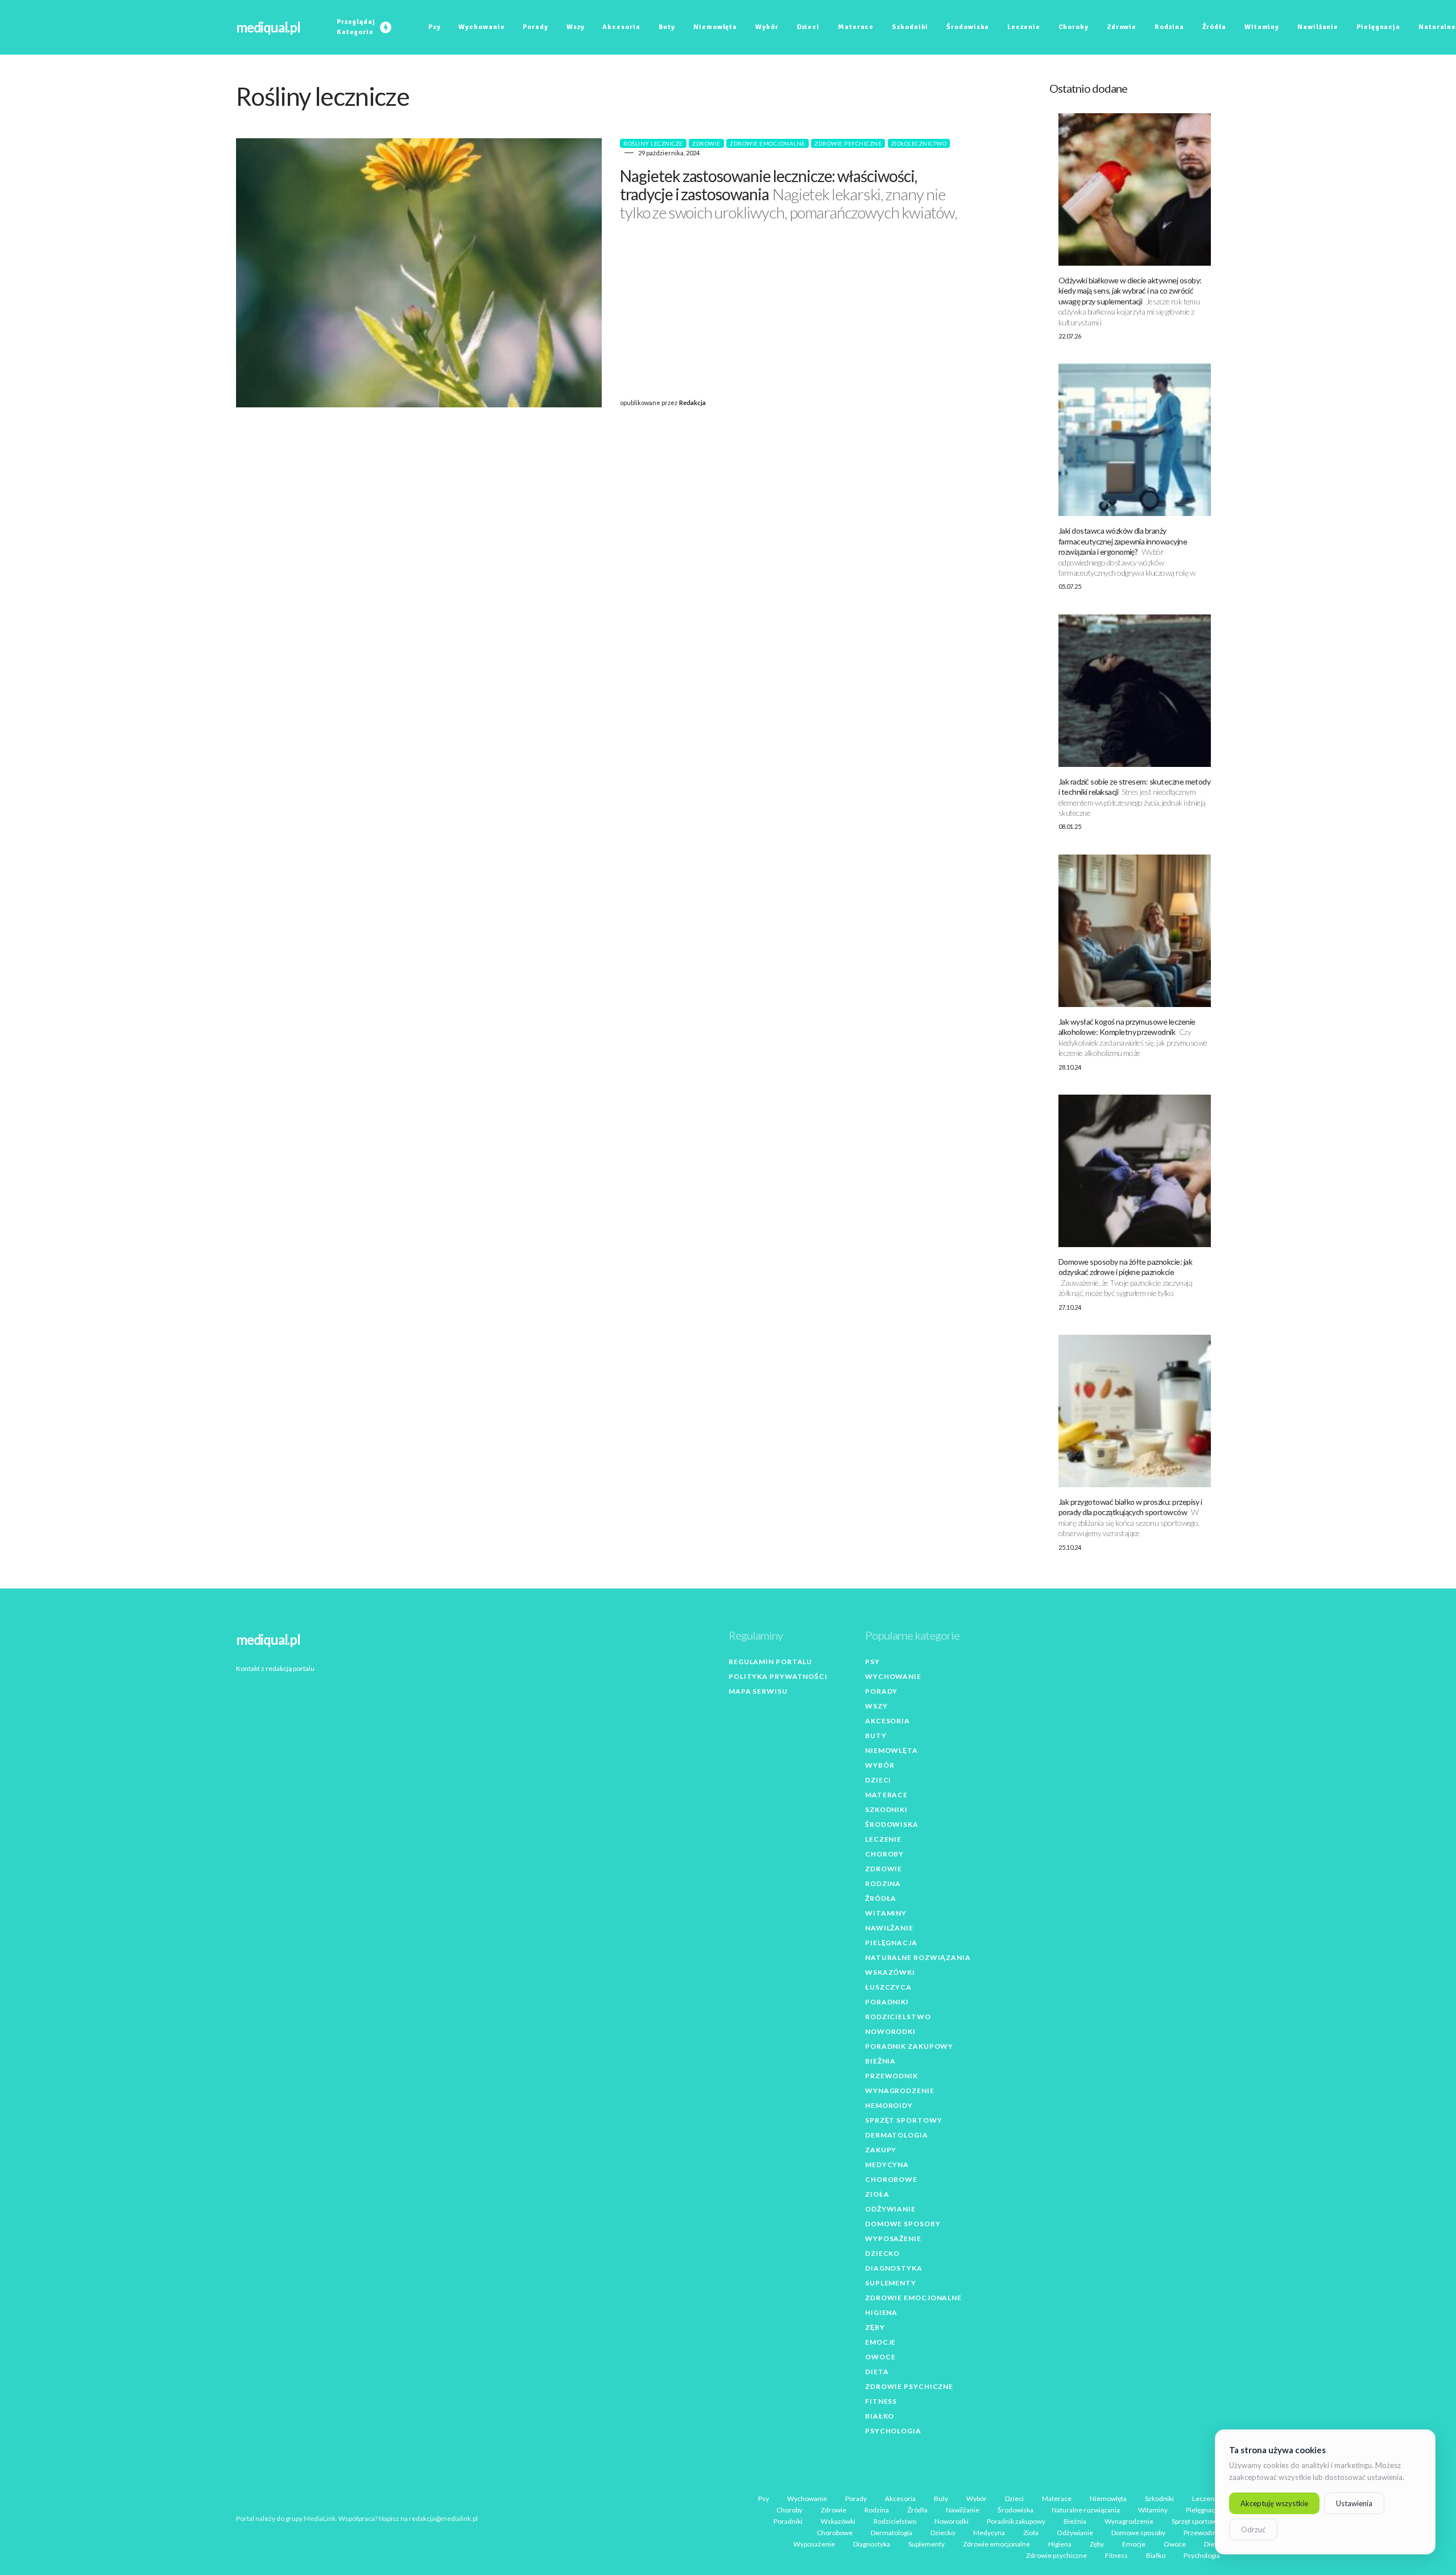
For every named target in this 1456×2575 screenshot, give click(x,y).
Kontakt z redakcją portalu (275, 1668)
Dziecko (882, 2253)
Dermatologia (897, 2135)
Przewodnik (892, 2076)
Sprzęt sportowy (904, 2120)
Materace (886, 1795)
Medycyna (887, 2165)
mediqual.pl (268, 27)
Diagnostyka (894, 2268)
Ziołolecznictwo (919, 143)
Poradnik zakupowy (909, 2046)
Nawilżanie (889, 1928)
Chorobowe (891, 2179)
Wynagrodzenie (900, 2091)
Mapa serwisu (758, 1691)
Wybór (880, 1765)
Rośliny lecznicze (653, 143)
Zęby (875, 2327)
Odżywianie (890, 2209)
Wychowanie (893, 1676)
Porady (881, 1691)
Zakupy (881, 2150)
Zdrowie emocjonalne (768, 143)
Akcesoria (888, 1721)
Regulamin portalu (770, 1662)
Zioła (877, 2194)
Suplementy (891, 2283)
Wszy (876, 1706)
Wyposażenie (893, 2238)
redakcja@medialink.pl (443, 2518)
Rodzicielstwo (898, 2017)
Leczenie (883, 1839)
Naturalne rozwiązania (918, 1957)
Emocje (880, 2342)
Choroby (884, 1854)
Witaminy (886, 1913)
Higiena (881, 2312)
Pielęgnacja (891, 1943)
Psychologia (893, 2431)
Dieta (877, 2372)
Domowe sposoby (903, 2224)
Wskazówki (890, 1972)
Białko (880, 2416)
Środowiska (892, 1824)
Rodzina (883, 1883)
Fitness (881, 2401)
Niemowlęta (892, 1750)
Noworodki (890, 2031)
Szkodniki (886, 1809)
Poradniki (887, 2002)
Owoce (880, 2357)
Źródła (881, 1898)
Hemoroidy (889, 2105)
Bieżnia (880, 2061)
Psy (872, 1662)
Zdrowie (706, 143)
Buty (876, 1736)
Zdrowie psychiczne (848, 143)
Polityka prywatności (778, 1676)
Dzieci (878, 1780)
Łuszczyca (888, 1987)
